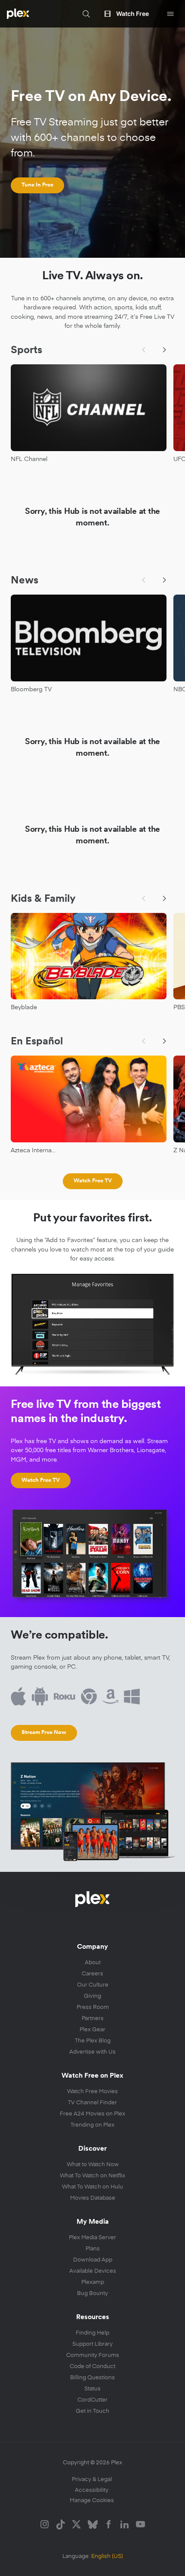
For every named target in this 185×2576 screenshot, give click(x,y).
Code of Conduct (92, 2366)
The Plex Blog (93, 2040)
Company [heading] (92, 1947)
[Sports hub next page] (164, 350)
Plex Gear (92, 2029)
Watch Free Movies (92, 2091)
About (93, 1962)
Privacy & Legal (92, 2479)
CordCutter (92, 2399)
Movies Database (93, 2197)
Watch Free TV (93, 1180)
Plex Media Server (92, 2237)
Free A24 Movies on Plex (92, 2113)
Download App (93, 2259)
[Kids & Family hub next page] (164, 898)
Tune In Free (37, 185)
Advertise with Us (92, 2051)
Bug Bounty (92, 2293)
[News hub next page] (164, 580)
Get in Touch (92, 2410)
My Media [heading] (93, 2222)
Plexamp (93, 2281)
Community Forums (93, 2355)
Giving (92, 1995)
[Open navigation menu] (170, 14)
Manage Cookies (92, 2500)
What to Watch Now (93, 2164)
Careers (92, 1973)
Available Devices (93, 2270)
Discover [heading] (92, 2149)
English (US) (107, 2556)
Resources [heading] (93, 2317)
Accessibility (92, 2489)
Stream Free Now (44, 1732)
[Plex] (92, 1899)
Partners (93, 2018)
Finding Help (92, 2332)
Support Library (92, 2343)
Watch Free (133, 14)
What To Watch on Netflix (92, 2175)
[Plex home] (18, 14)
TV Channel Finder (92, 2102)
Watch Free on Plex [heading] (92, 2076)
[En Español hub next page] (164, 1041)
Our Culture (93, 1984)
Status (92, 2388)
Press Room (93, 2007)
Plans (93, 2248)
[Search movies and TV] (86, 14)
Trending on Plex (92, 2124)
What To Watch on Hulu (92, 2186)
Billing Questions (92, 2377)
